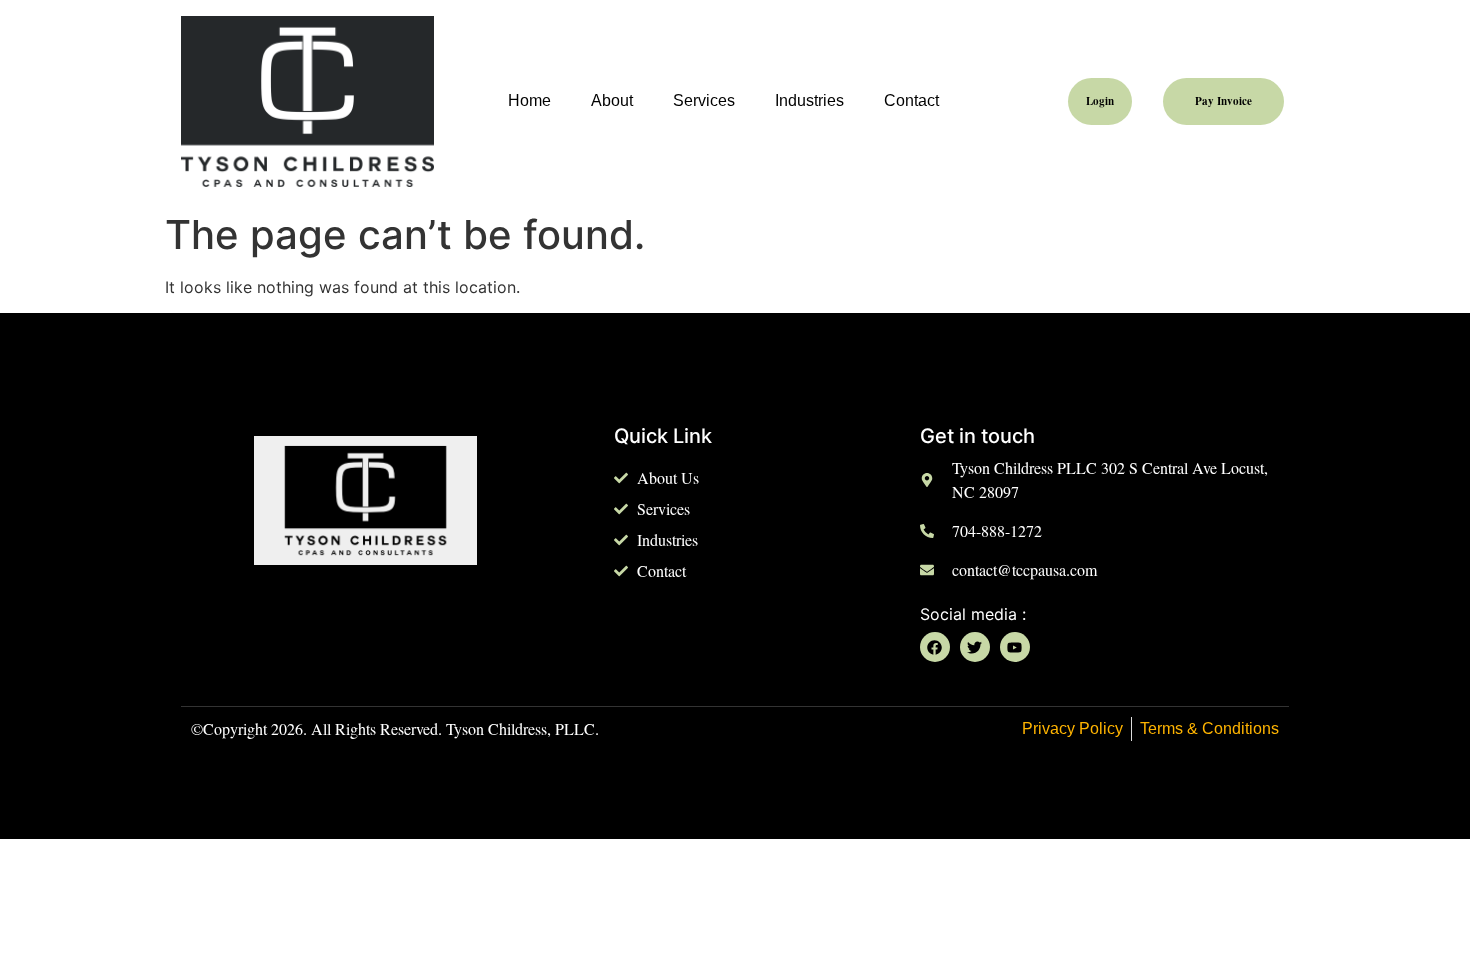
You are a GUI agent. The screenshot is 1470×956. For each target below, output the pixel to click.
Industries (809, 100)
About (612, 100)
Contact (911, 100)
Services (704, 100)
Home (529, 100)
